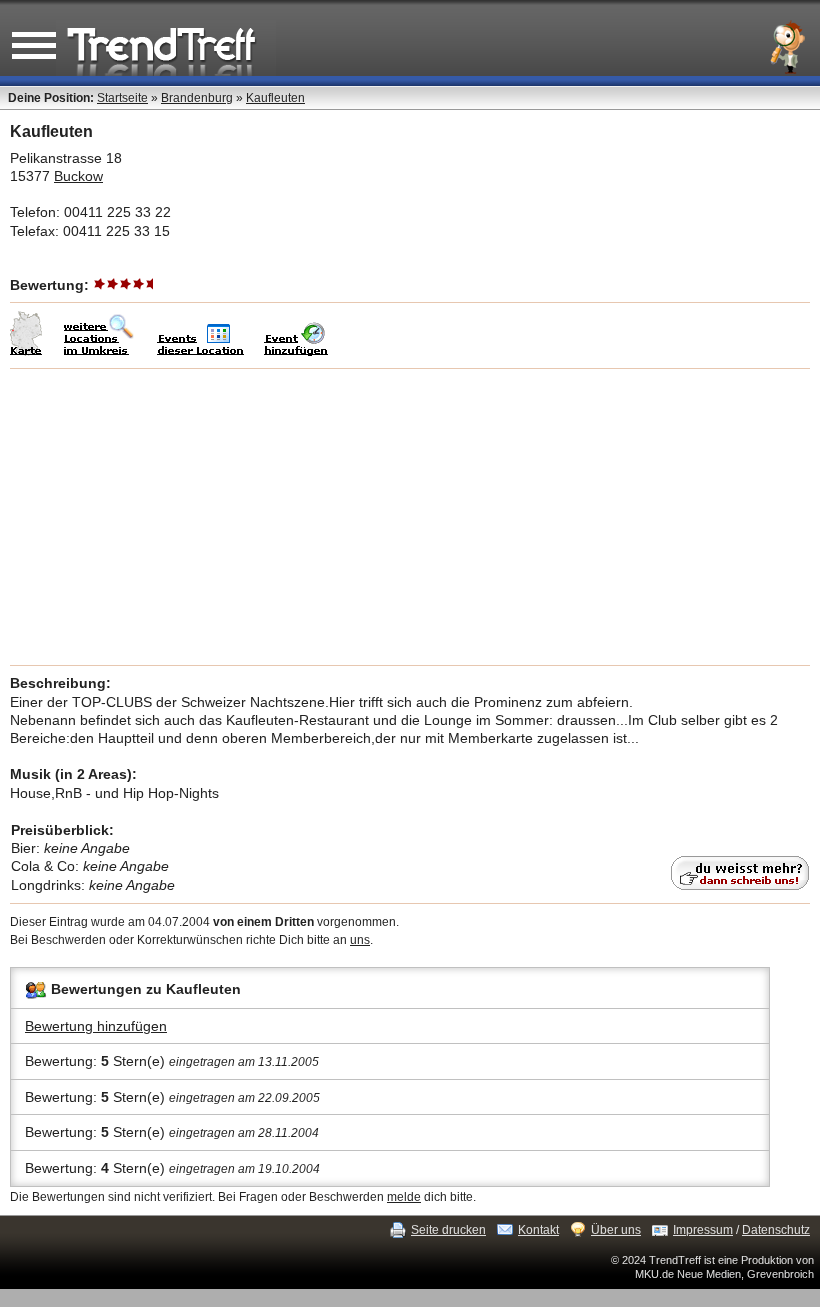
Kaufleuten (275, 98)
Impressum (703, 1230)
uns (360, 940)
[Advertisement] (410, 517)
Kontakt (538, 1230)
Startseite (122, 98)
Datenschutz (776, 1230)
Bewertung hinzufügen (96, 1026)
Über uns (616, 1230)
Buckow (78, 176)
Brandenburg (197, 98)
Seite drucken (448, 1230)
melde (404, 1197)
